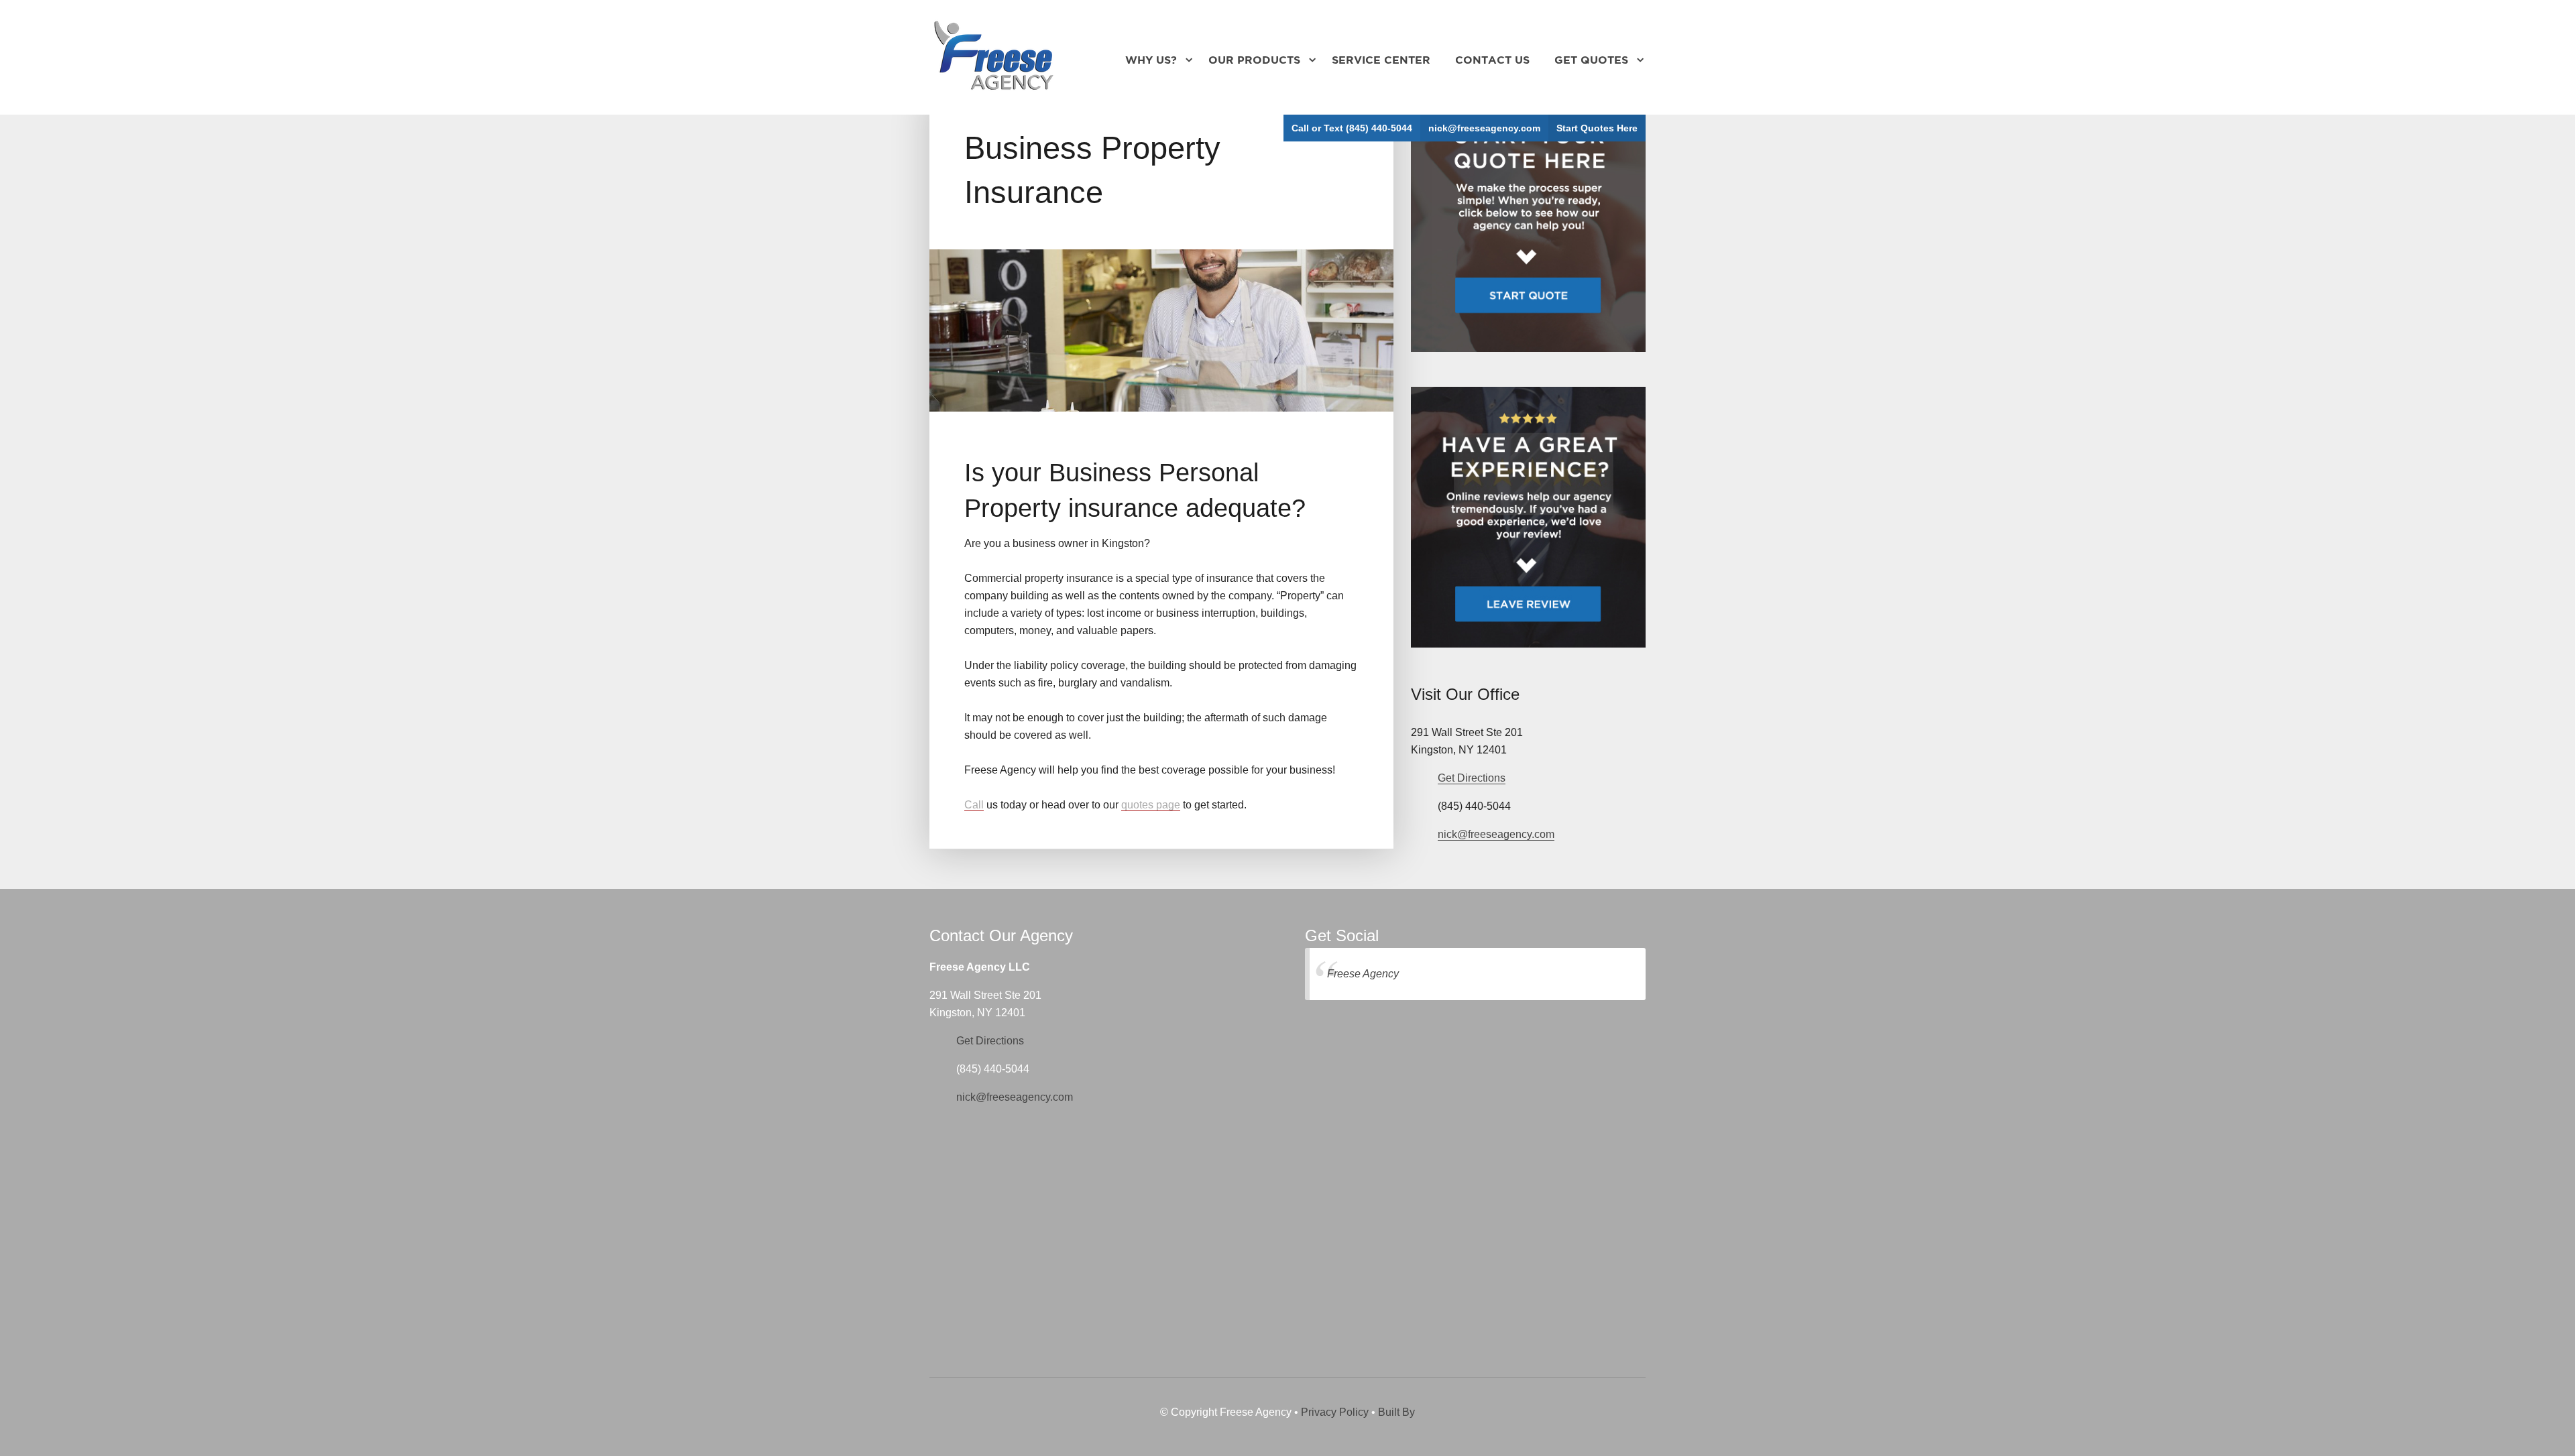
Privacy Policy (1335, 1412)
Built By (1396, 1412)
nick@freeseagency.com (1484, 128)
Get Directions (1472, 778)
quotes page (1151, 805)
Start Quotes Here (1597, 128)
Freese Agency (1363, 974)
